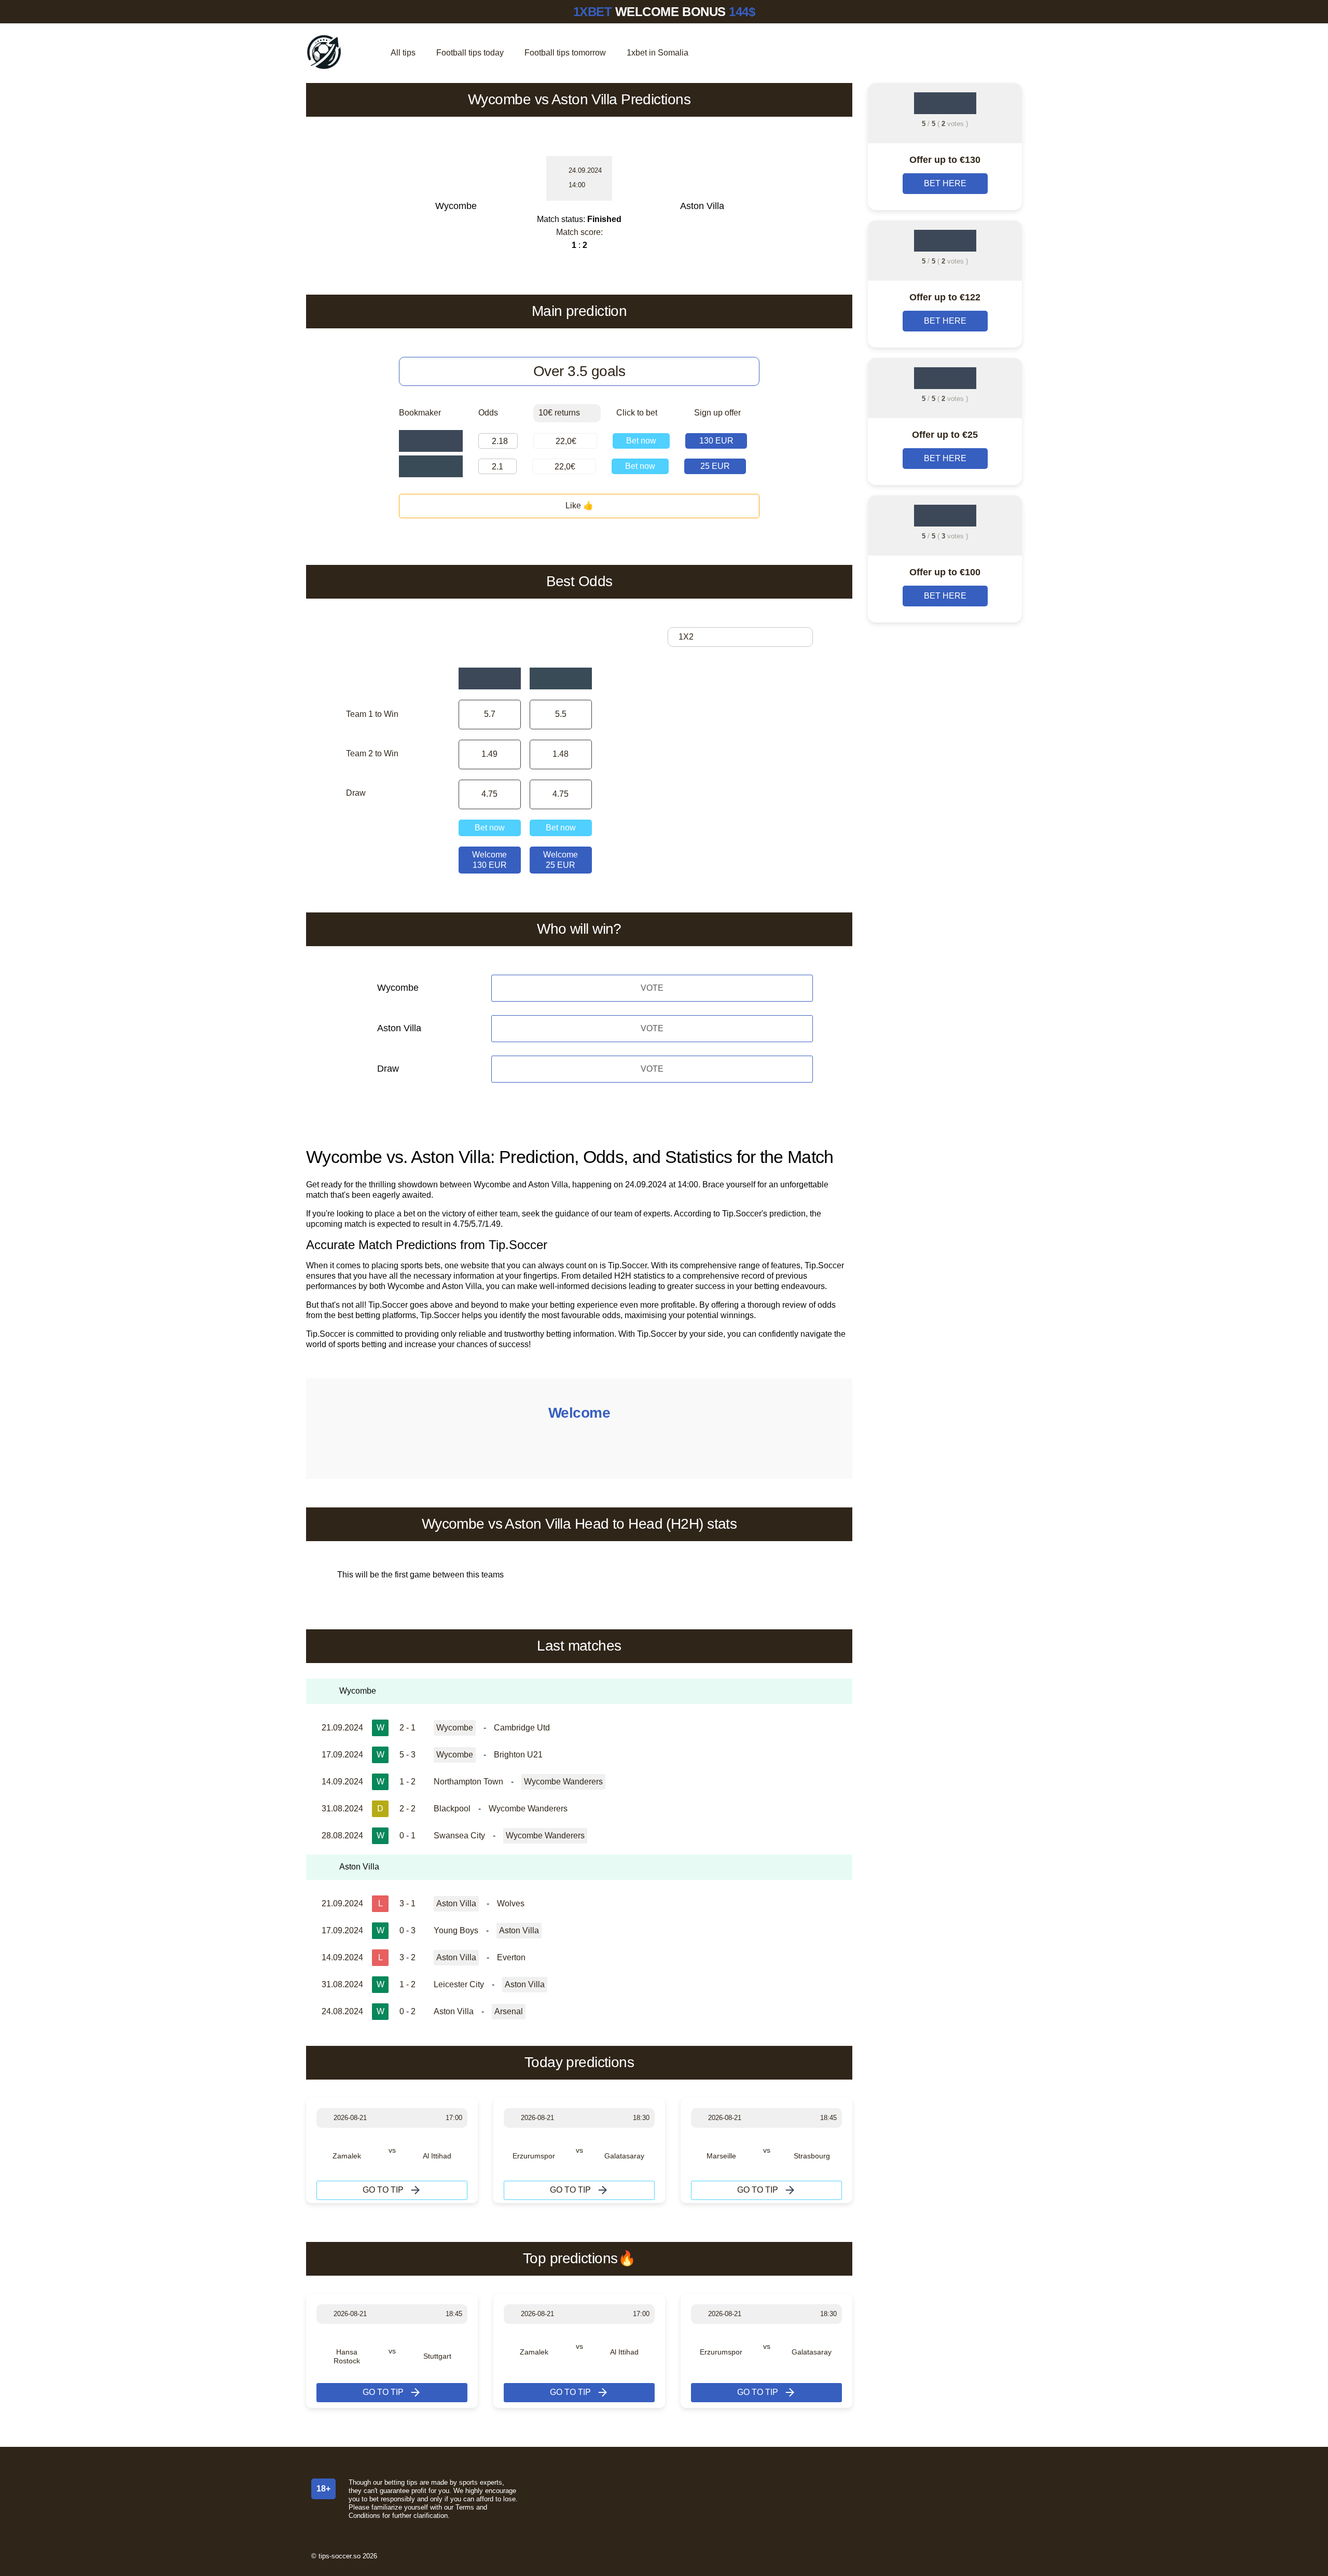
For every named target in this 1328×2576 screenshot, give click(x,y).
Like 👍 (579, 505)
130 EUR (716, 441)
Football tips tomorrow (565, 53)
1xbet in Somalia (658, 53)
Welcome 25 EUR (561, 860)
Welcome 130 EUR (489, 860)
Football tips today (470, 53)
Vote (652, 988)
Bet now (641, 441)
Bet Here (945, 183)
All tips (403, 53)
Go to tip (383, 2190)
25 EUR (715, 466)
